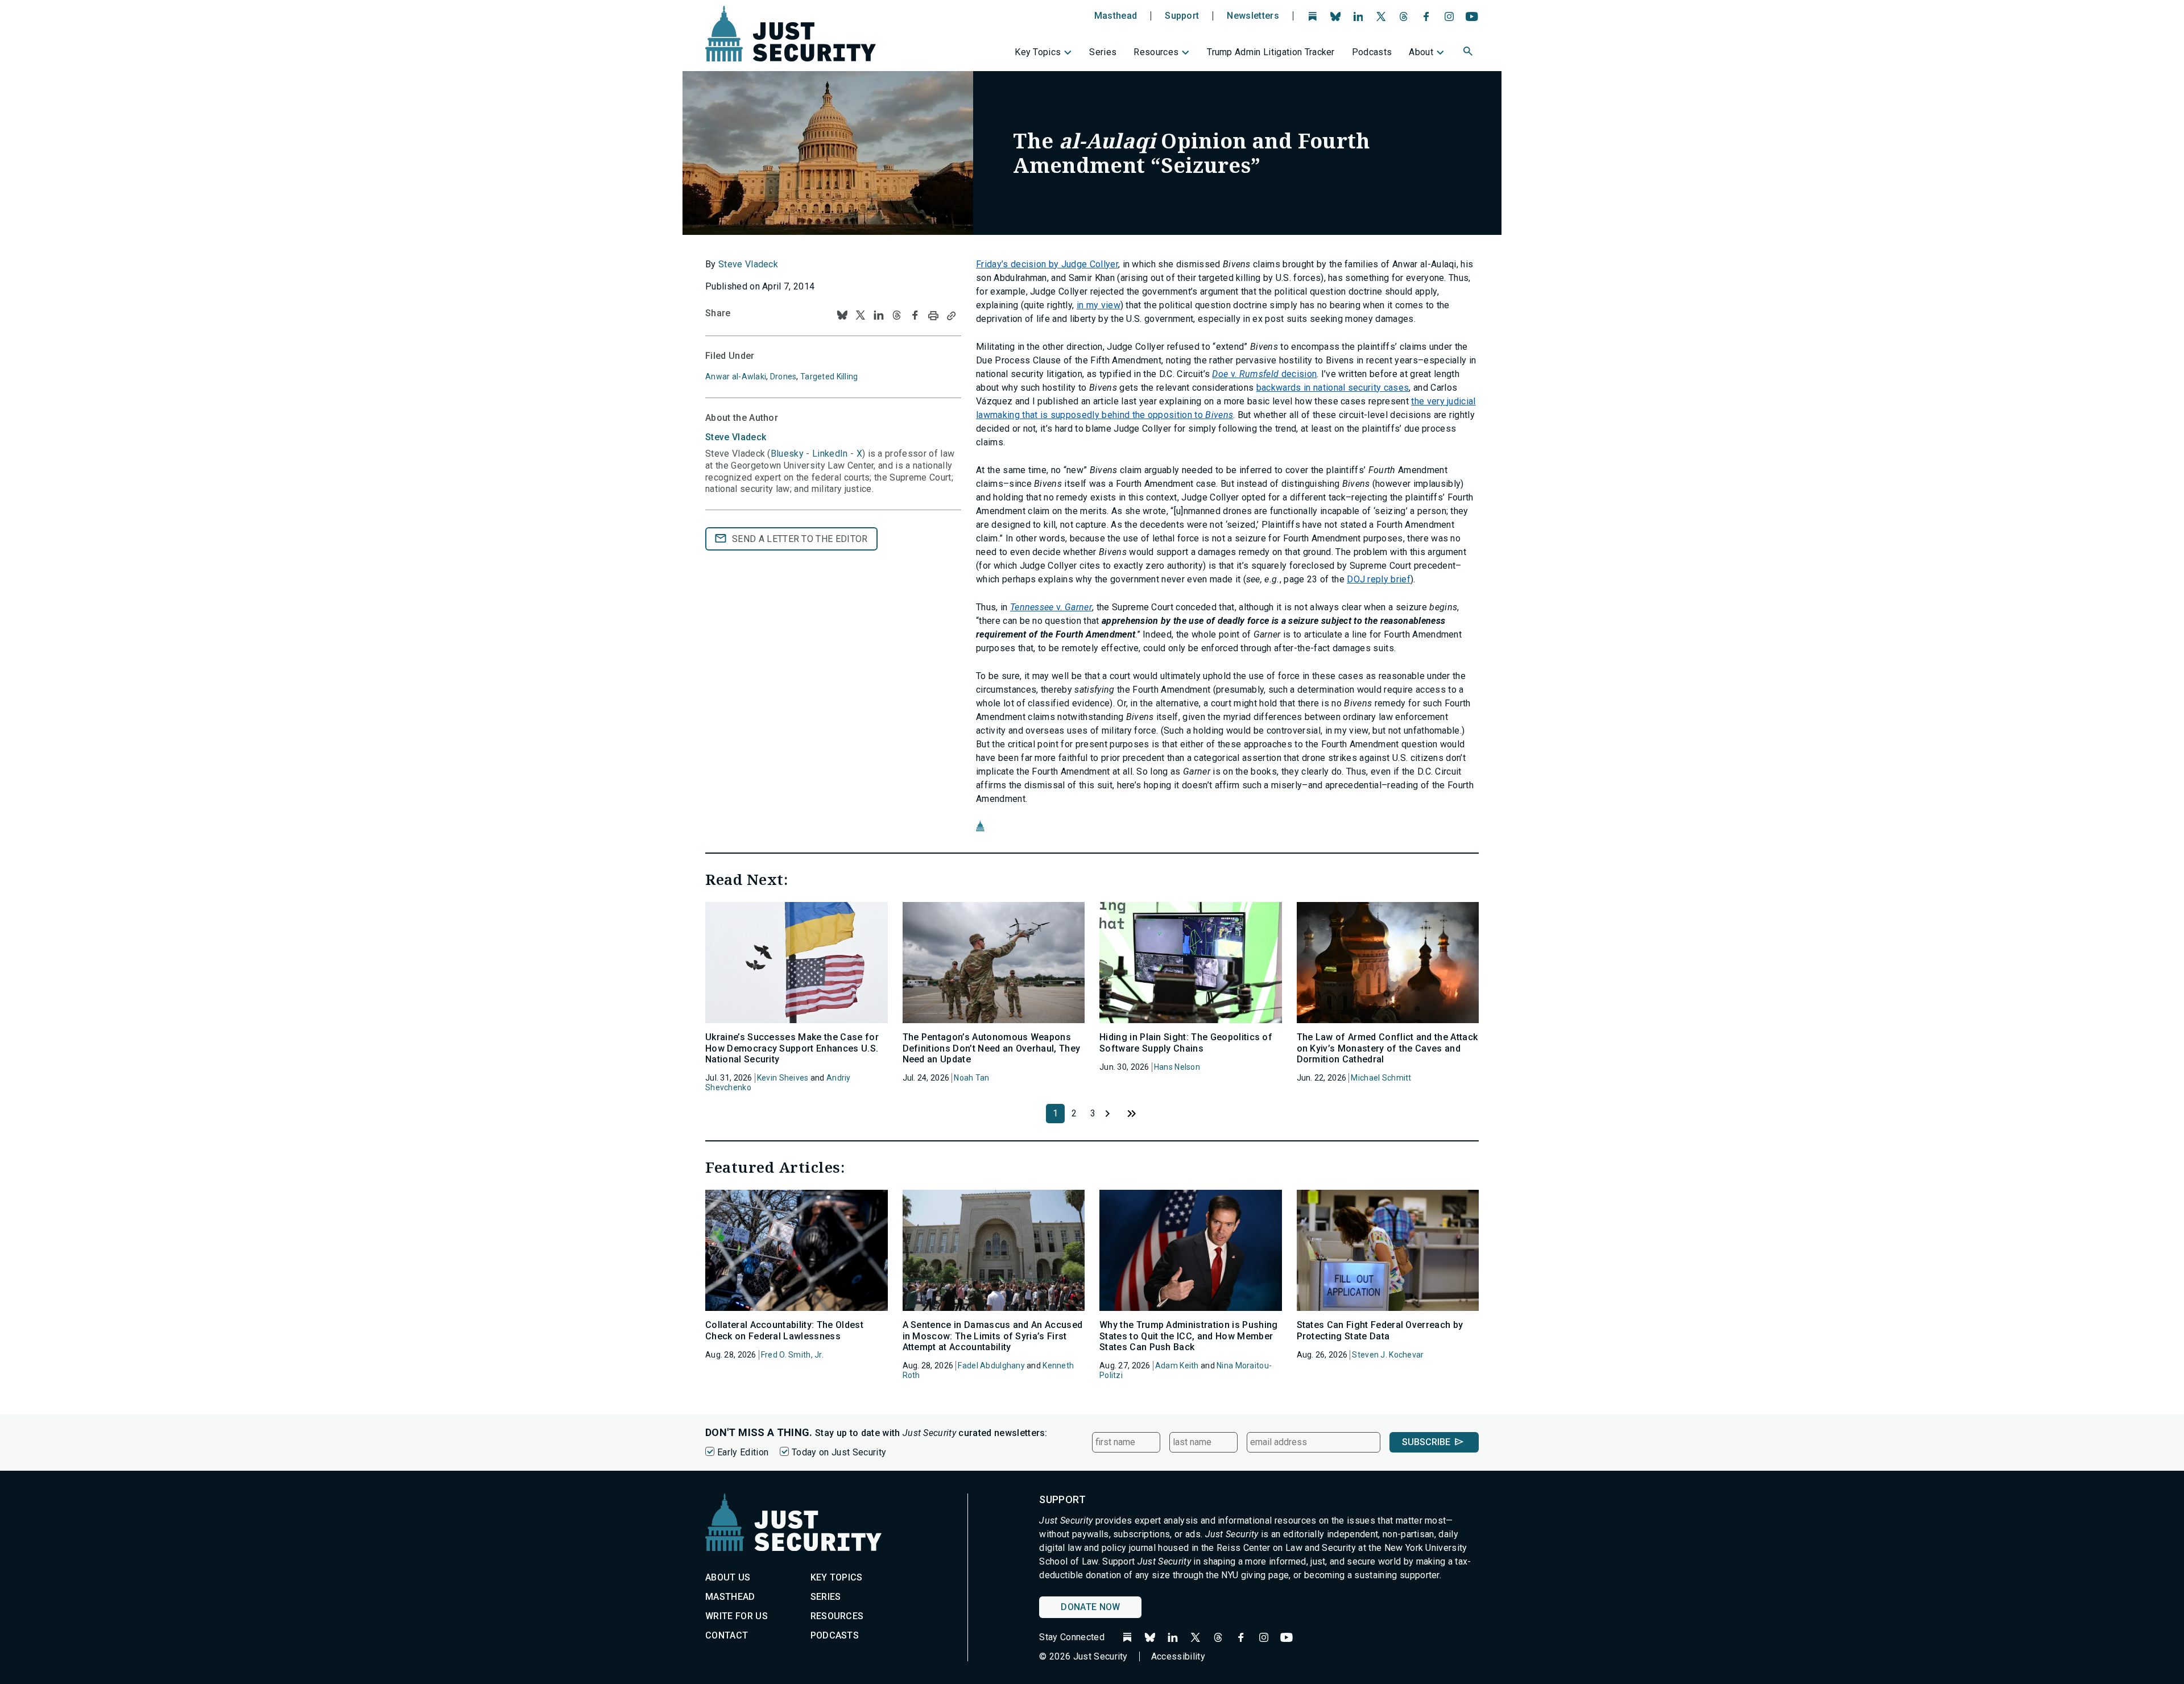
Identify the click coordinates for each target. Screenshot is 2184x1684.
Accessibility (1178, 1656)
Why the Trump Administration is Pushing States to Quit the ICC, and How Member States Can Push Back (1188, 1336)
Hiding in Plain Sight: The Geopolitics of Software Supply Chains (1186, 1042)
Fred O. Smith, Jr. (792, 1355)
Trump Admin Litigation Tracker (1271, 52)
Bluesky (787, 454)
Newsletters (1253, 16)
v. (1051, 607)
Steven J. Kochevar (1388, 1355)
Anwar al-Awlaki (736, 376)
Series (1103, 52)
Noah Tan (971, 1078)
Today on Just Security (839, 1452)
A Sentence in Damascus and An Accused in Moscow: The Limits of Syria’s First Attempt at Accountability (993, 1336)
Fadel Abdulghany (991, 1366)
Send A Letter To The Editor (800, 539)
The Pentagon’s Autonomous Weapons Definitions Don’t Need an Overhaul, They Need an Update (992, 1048)
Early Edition (743, 1452)
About (1421, 52)
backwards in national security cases (1333, 388)
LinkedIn (830, 454)
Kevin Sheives (783, 1078)
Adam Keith (1177, 1366)
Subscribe (1426, 1442)
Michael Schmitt (1381, 1078)
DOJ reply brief (1379, 579)
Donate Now (1090, 1607)
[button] (1469, 53)
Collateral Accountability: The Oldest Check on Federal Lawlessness (784, 1330)
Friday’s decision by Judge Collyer (1047, 264)
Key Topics (1038, 52)
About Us (728, 1577)
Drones (783, 376)
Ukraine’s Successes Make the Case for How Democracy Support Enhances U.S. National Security (792, 1048)
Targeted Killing (829, 376)
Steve (736, 437)
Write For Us (737, 1616)
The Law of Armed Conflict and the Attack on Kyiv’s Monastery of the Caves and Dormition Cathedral (1387, 1048)
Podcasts (1372, 52)
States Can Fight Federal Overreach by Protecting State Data (1380, 1330)
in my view (1099, 305)
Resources (1156, 52)
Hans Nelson (1177, 1067)
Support (1182, 16)
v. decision (1264, 374)
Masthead (1116, 16)
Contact (727, 1635)
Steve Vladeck (748, 264)
